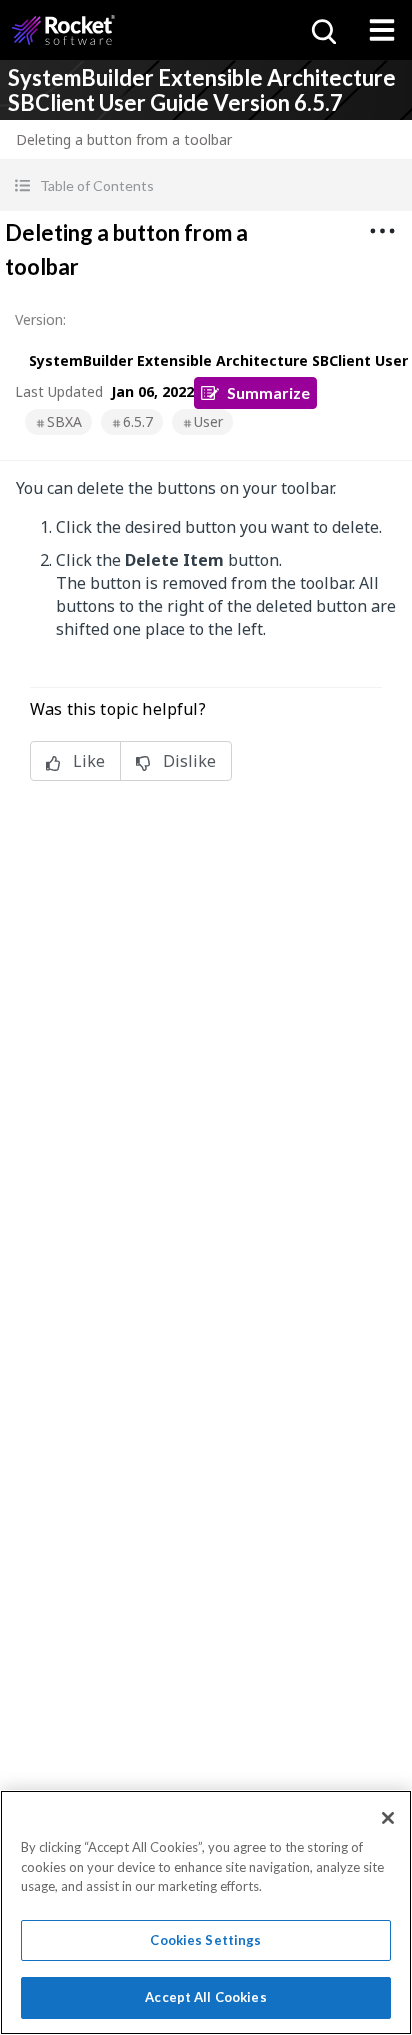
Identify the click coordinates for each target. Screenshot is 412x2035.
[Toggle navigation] (382, 30)
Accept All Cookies (205, 1997)
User (208, 421)
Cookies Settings (205, 1940)
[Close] (388, 1818)
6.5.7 (138, 421)
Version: (40, 319)
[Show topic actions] (382, 231)
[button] (206, 185)
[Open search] (322, 30)
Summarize (268, 392)
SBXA (64, 421)
